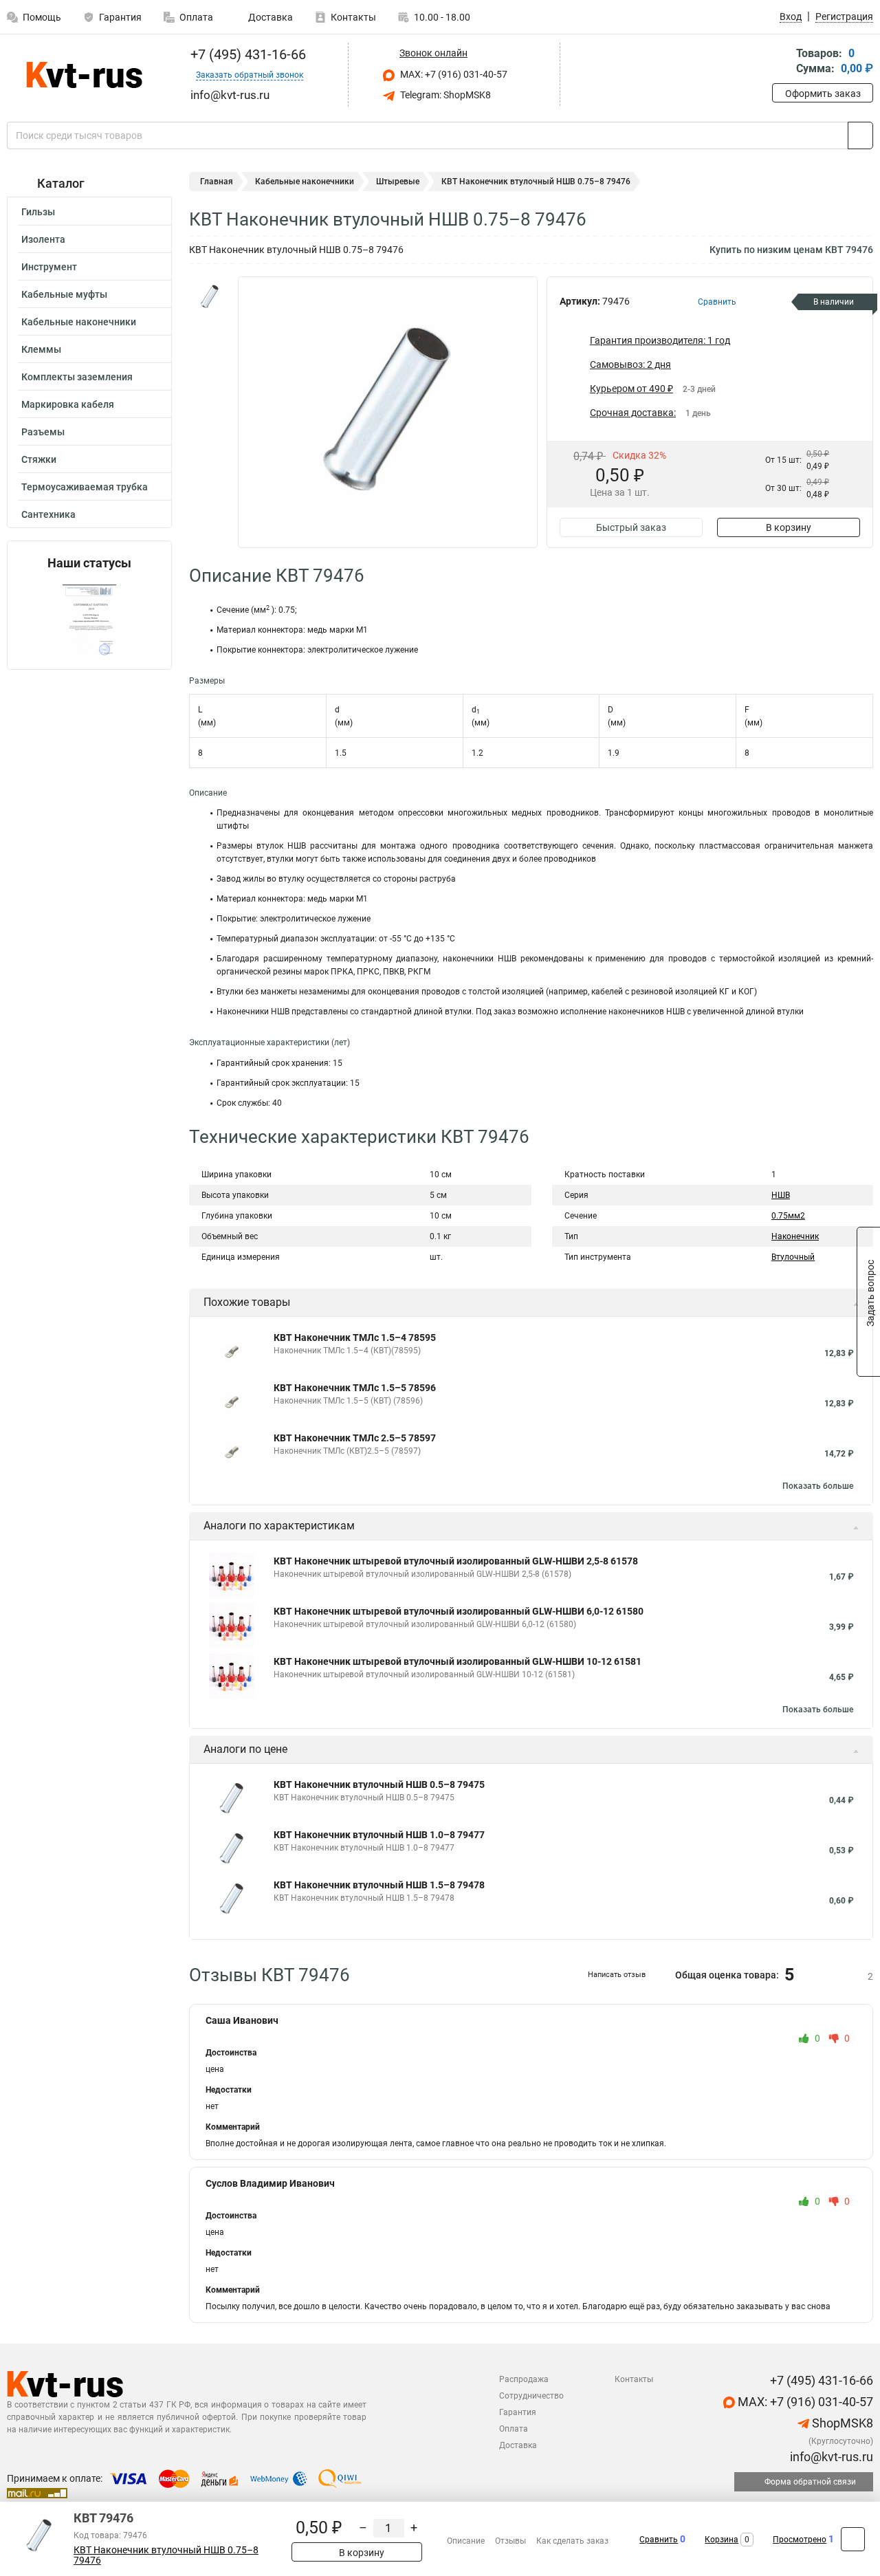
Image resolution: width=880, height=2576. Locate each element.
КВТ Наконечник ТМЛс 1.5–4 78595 (355, 1338)
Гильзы (38, 212)
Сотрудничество (531, 2396)
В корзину (789, 527)
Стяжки (39, 459)
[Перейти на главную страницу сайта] (84, 75)
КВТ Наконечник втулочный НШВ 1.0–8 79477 (379, 1835)
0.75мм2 (788, 1216)
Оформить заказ (823, 94)
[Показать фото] (210, 297)
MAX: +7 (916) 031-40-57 (453, 74)
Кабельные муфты (64, 294)
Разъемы (43, 432)
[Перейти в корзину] (782, 62)
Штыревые (398, 182)
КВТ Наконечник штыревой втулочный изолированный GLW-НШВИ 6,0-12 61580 (459, 1611)
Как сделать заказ (572, 2541)
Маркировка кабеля (68, 404)
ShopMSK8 (841, 2423)
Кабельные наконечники (79, 322)
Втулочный (793, 1257)
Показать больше (818, 1486)
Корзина (722, 2540)
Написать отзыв (617, 1975)
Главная (217, 182)
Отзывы (510, 2541)
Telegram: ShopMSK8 (444, 95)
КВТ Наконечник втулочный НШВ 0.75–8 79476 (166, 2555)
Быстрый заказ (631, 527)
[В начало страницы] (853, 2539)
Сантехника (48, 514)
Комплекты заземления (77, 377)
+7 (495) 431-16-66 (246, 54)
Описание (466, 2541)
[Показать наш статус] (89, 620)
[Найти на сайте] (860, 135)
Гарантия (120, 17)
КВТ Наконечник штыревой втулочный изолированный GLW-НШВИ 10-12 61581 (458, 1661)
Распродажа (524, 2379)
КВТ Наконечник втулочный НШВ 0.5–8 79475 (379, 1784)
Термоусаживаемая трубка (85, 487)
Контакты (353, 17)
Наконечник (795, 1236)
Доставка (269, 17)
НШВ (781, 1195)
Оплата (196, 17)
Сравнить (659, 2540)
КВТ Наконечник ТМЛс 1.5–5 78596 (355, 1388)
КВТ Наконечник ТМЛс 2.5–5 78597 (355, 1438)
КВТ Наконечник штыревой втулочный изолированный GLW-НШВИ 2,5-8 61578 (456, 1561)
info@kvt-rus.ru (830, 2457)
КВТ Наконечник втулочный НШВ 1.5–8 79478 (379, 1885)
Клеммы (41, 349)
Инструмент (49, 267)
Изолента (43, 239)
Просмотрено (800, 2540)
